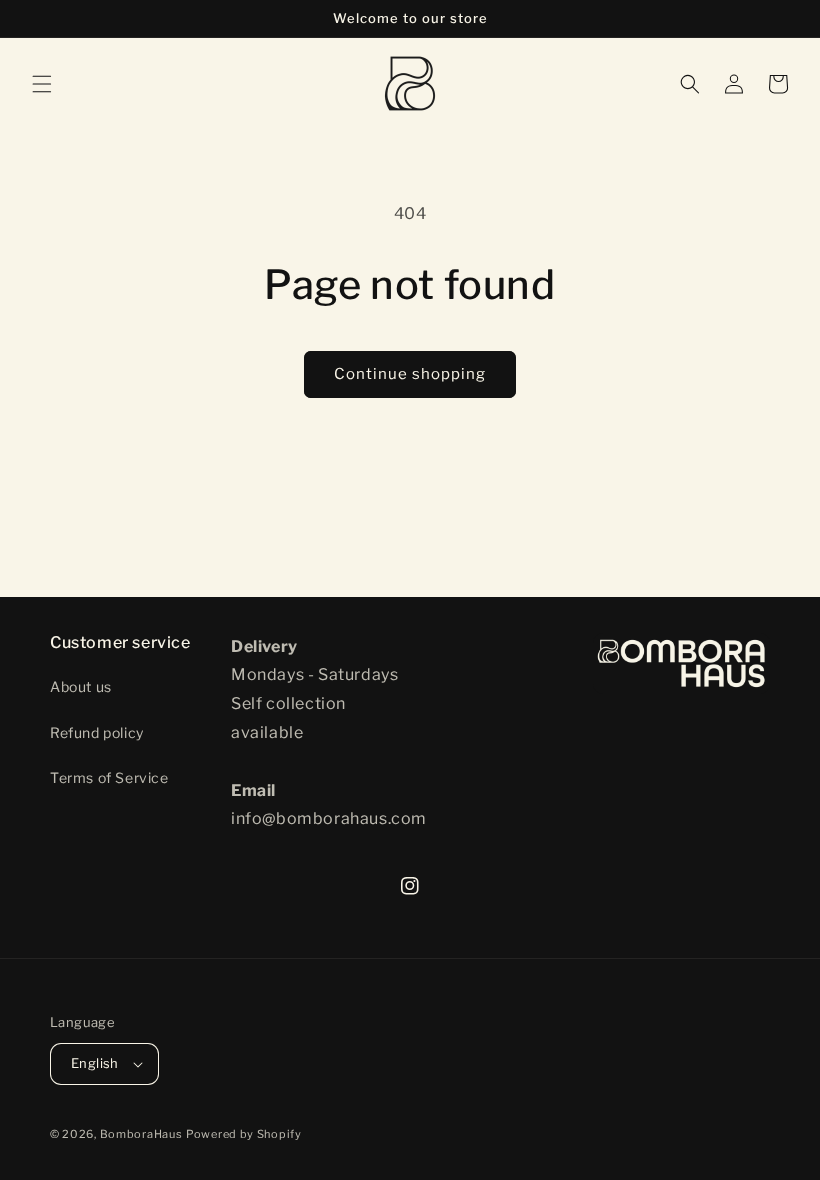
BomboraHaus (141, 1134)
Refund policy (97, 732)
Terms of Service (109, 777)
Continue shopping (410, 374)
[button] (42, 84)
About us (81, 686)
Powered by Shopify (244, 1134)
